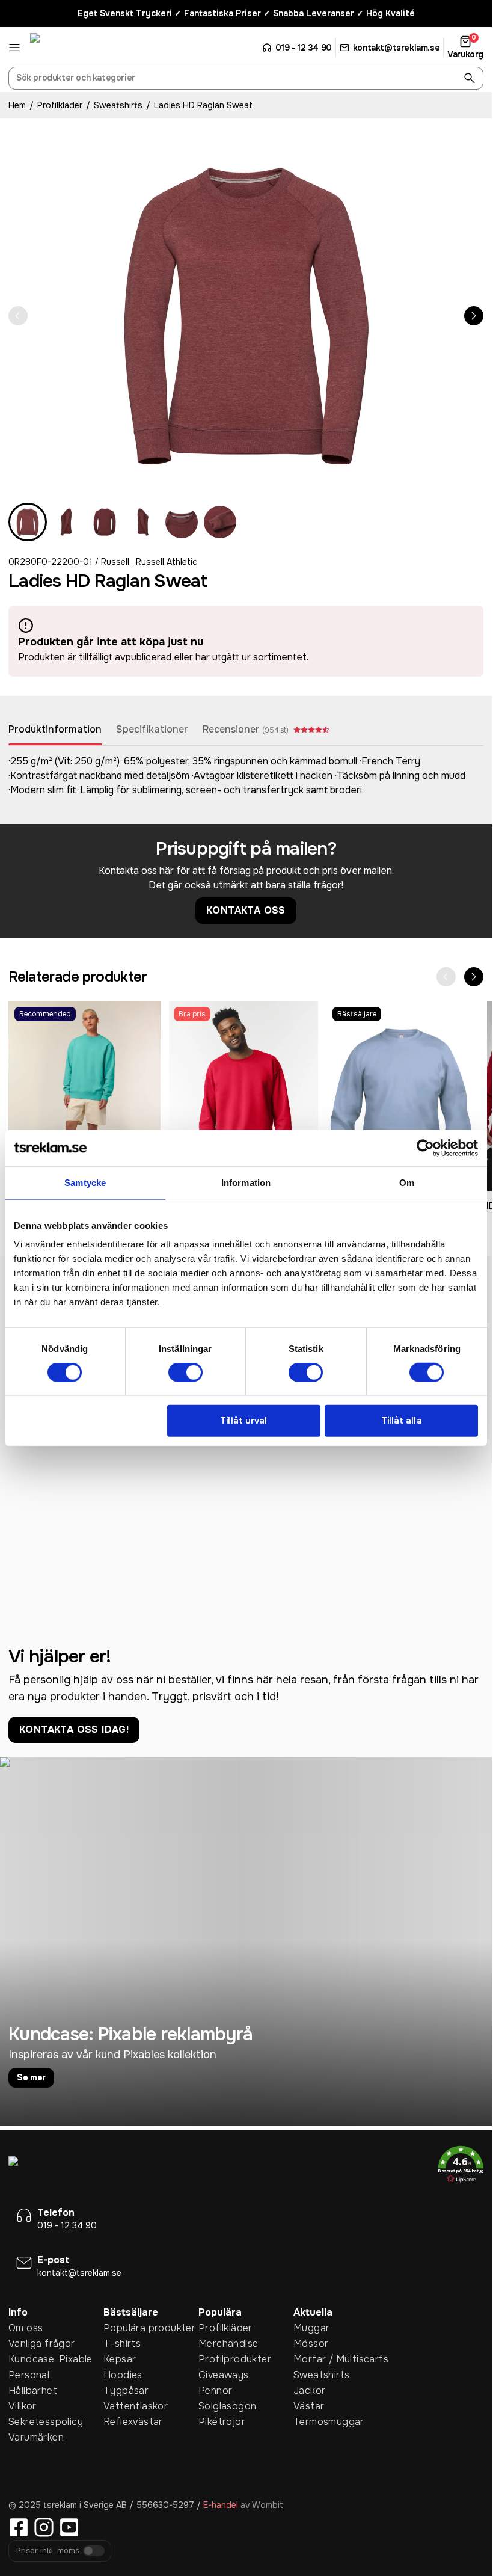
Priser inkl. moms (48, 2551)
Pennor (215, 2390)
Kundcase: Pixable (51, 2359)
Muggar (311, 2328)
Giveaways (224, 2375)
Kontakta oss (246, 910)
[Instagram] (44, 2527)
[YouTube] (69, 2527)
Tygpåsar (126, 2390)
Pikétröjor (222, 2422)
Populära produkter (149, 2328)
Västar (309, 2406)
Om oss (26, 2328)
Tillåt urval (243, 1421)
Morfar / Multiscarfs (341, 2359)
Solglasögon (227, 2406)
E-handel (221, 2505)
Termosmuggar (329, 2422)
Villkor (23, 2406)
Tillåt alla (402, 1421)
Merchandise (228, 2344)
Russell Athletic (167, 562)
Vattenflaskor (136, 2406)
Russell (115, 562)
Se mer (31, 2077)
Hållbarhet (33, 2390)
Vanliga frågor (42, 2344)
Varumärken (36, 2437)
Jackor (309, 2390)
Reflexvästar (133, 2422)
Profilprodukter (235, 2359)
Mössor (311, 2344)
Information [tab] (246, 1182)
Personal (29, 2375)
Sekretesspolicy (46, 2422)
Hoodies (123, 2375)
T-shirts (122, 2344)
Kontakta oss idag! (74, 1729)
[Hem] (75, 48)
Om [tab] (407, 1182)
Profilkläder (60, 105)
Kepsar (120, 2359)
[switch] (185, 1373)
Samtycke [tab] (85, 1182)
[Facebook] (19, 2527)
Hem (17, 105)
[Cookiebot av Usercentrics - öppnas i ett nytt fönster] (425, 1148)
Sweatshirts (118, 105)
